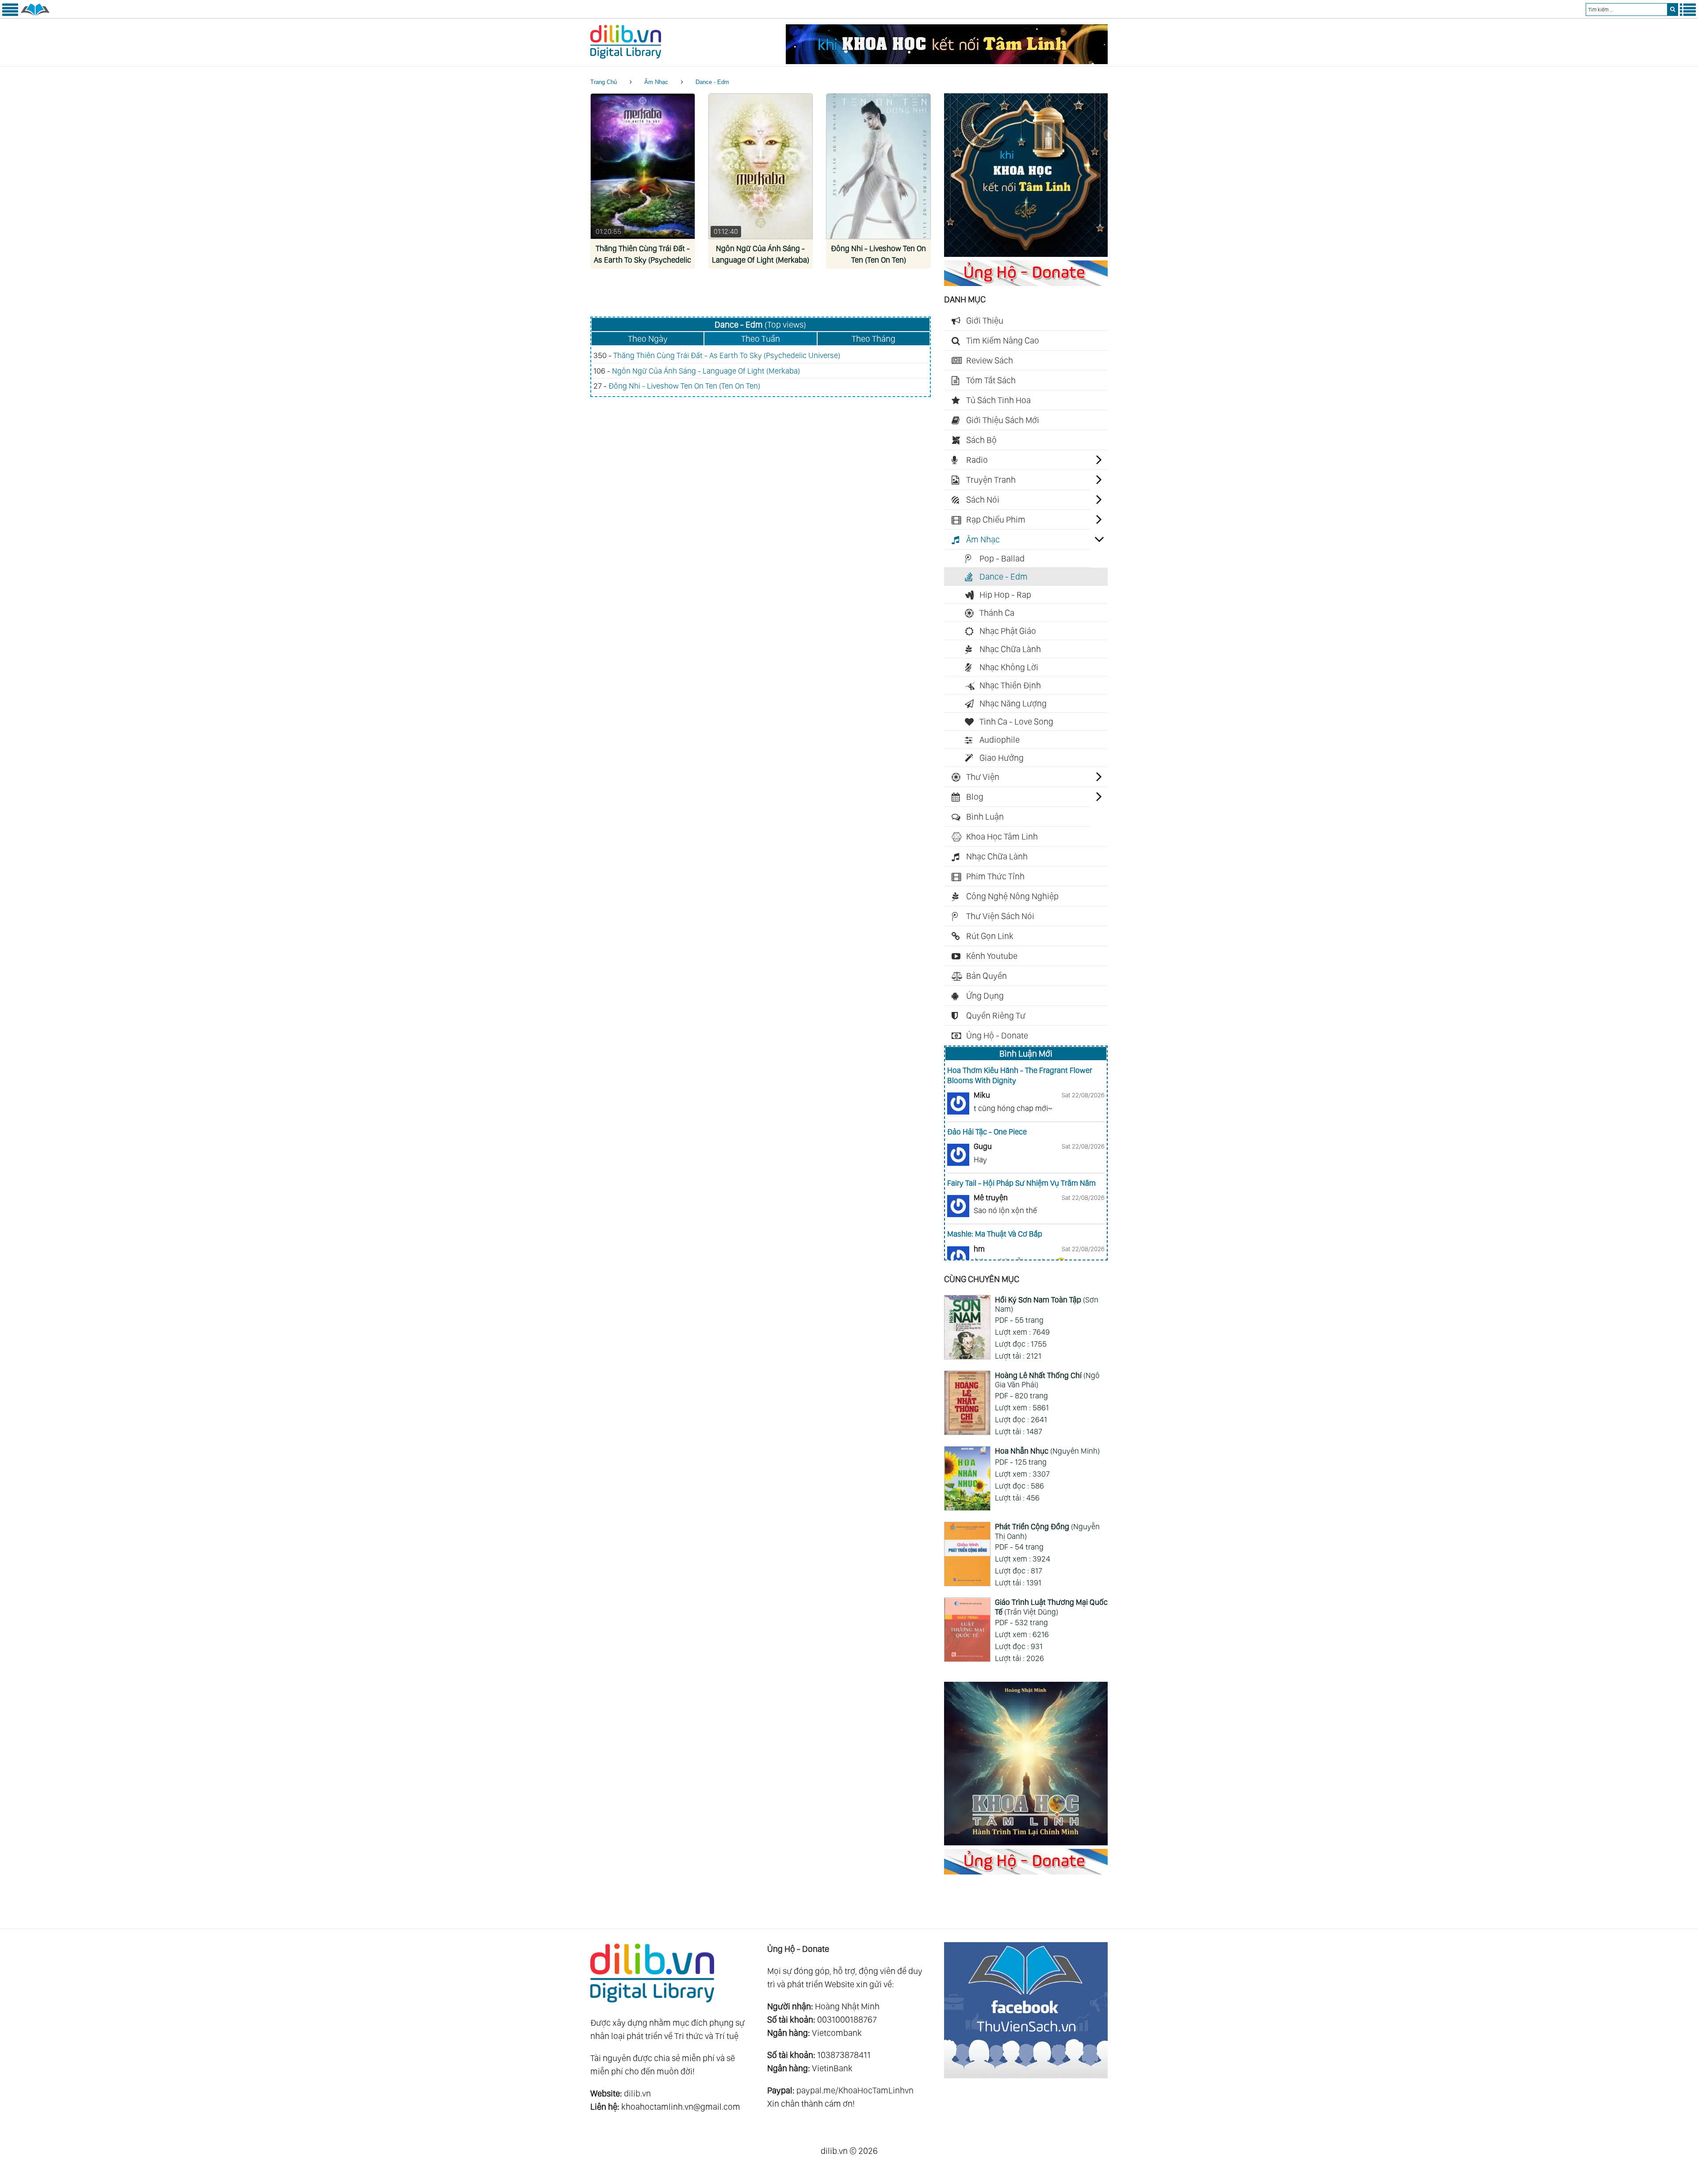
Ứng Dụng (985, 996)
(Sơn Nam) (1047, 1304)
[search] (1673, 10)
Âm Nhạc (656, 82)
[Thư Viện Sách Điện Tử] (1026, 2075)
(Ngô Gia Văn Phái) (1047, 1380)
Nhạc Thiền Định (1010, 685)
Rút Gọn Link (990, 936)
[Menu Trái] (10, 14)
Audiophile (1000, 740)
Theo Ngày (648, 339)
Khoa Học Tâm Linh (1002, 836)
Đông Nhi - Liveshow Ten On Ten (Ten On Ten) (684, 386)
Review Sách (990, 360)
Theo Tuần (761, 339)
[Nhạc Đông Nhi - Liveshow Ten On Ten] (878, 166)
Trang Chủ (604, 82)
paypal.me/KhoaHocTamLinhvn (855, 2090)
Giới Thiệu (985, 321)
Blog (975, 797)
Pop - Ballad (1002, 558)
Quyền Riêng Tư (996, 1016)
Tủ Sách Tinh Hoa (998, 400)
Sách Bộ (981, 440)
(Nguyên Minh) (1047, 1451)
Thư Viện (983, 777)
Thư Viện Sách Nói (1000, 916)
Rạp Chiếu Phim (996, 519)
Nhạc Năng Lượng (1013, 703)
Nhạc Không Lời (1009, 667)
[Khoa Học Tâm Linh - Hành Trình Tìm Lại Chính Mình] (1026, 1842)
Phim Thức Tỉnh (995, 876)
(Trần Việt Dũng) (1051, 1607)
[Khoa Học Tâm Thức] (947, 61)
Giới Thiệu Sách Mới (1003, 420)
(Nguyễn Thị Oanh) (1047, 1531)
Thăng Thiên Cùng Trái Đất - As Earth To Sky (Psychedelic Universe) (642, 260)
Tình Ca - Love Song (1016, 722)
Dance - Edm (712, 82)
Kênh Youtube (992, 956)
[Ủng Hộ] (1026, 283)
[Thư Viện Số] (35, 14)
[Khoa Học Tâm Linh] (1026, 254)
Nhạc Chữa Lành (1010, 649)
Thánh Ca (997, 613)
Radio (977, 460)
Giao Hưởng (1002, 758)
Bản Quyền (987, 976)
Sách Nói (983, 500)
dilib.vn (637, 2093)
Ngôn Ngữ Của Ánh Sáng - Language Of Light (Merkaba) (706, 371)
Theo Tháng (874, 339)
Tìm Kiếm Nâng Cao (1003, 340)
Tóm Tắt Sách (991, 380)
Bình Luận (985, 817)
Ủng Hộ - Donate (997, 1035)
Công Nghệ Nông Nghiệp (1012, 896)
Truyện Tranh (991, 480)
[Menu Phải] (1688, 14)
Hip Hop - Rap (1005, 595)
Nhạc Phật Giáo (1008, 631)
